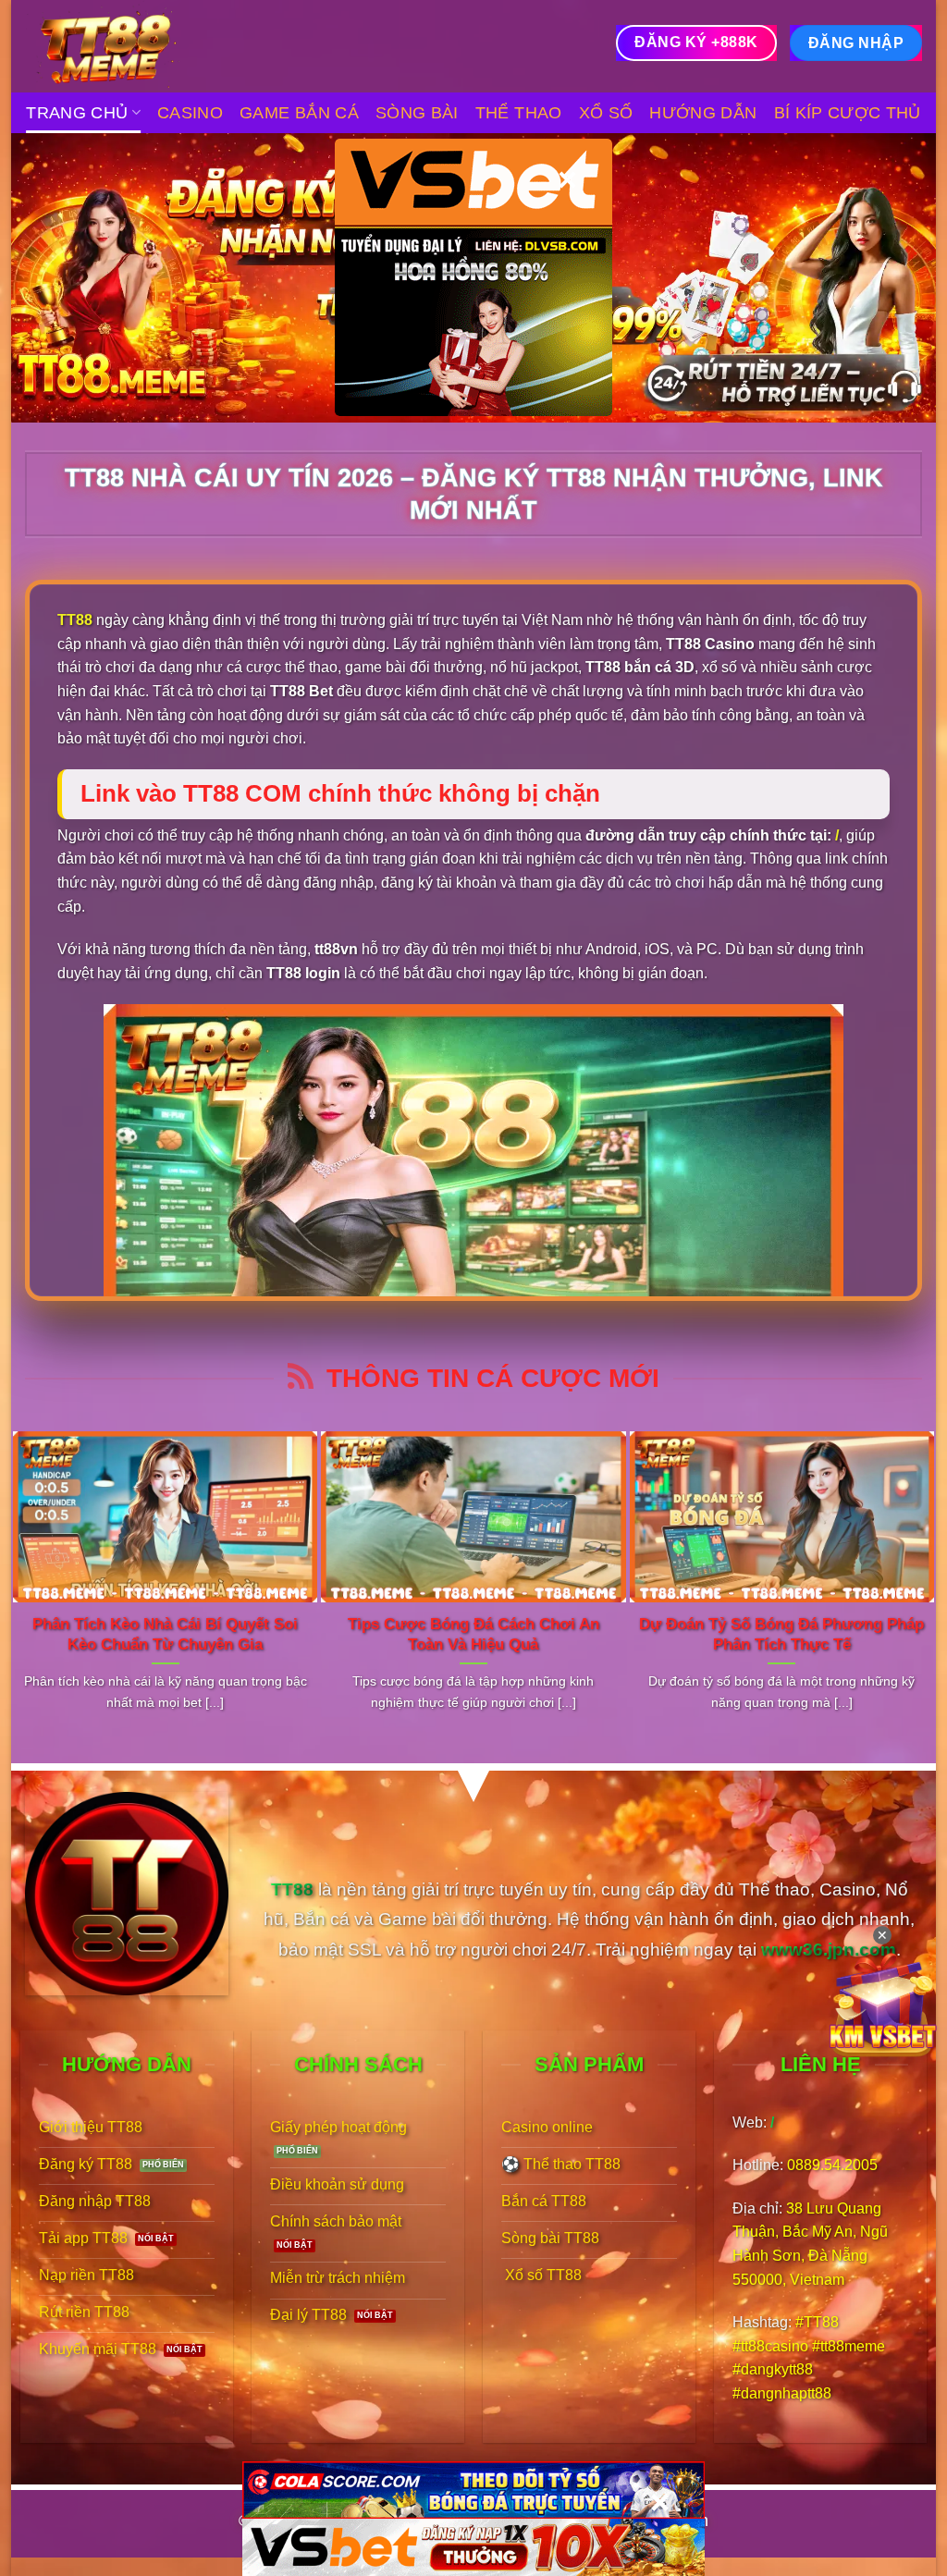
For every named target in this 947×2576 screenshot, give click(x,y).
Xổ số (606, 113)
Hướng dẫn (703, 113)
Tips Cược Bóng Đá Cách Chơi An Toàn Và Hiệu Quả (473, 1634)
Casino (190, 113)
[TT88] (117, 46)
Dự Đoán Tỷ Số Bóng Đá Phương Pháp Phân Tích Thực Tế (781, 1634)
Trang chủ (77, 113)
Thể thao (519, 113)
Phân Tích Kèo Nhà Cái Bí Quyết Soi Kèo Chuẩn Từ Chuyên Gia (165, 1634)
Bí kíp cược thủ (848, 113)
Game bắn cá (299, 113)
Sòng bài (417, 113)
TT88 (75, 620)
